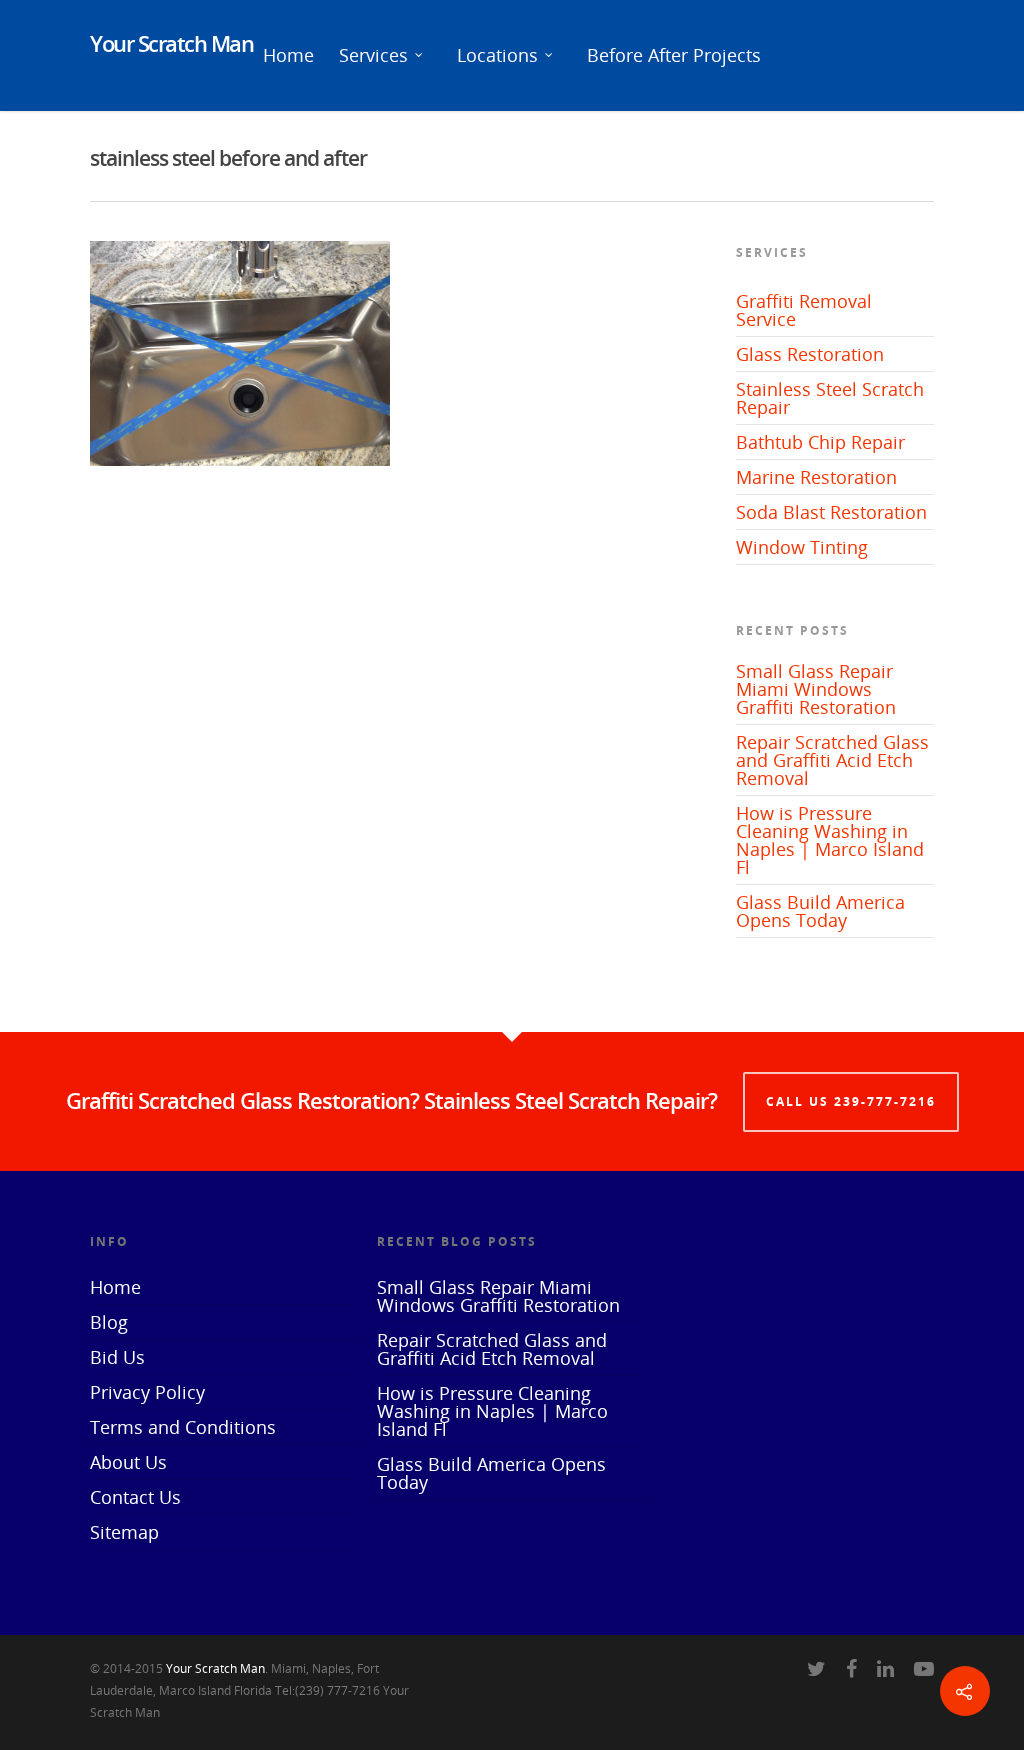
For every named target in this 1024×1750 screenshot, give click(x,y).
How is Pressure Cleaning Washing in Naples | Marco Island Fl (830, 840)
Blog (109, 1322)
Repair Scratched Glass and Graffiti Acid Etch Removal (832, 760)
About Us (128, 1462)
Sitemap (124, 1532)
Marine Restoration (816, 477)
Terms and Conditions (183, 1427)
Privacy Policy (147, 1392)
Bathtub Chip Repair (820, 442)
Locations (497, 55)
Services (373, 55)
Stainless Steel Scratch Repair (830, 398)
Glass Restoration (810, 354)
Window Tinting (802, 547)
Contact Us (135, 1497)
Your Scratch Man (171, 43)
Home (288, 55)
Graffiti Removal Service (804, 310)
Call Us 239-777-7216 (851, 1101)
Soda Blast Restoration (831, 512)
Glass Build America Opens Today (820, 911)
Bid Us (117, 1357)
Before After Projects (674, 55)
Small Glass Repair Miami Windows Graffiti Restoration (816, 689)
